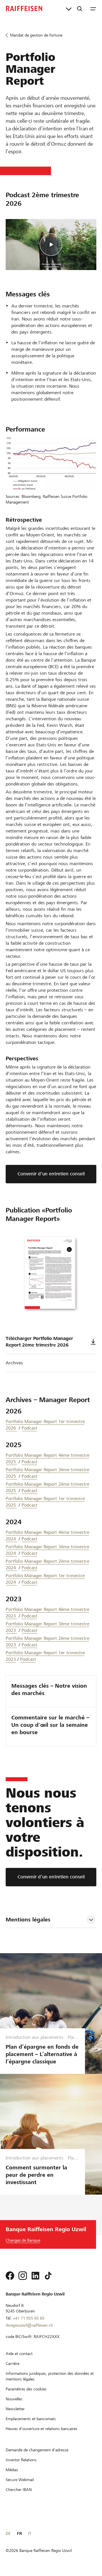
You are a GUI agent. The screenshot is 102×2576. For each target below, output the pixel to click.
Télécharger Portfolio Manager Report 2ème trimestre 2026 (39, 1342)
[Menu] (93, 9)
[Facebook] (10, 2276)
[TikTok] (48, 2276)
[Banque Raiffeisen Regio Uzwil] (24, 9)
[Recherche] (80, 9)
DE (8, 2533)
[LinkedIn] (35, 2276)
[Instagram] (23, 2276)
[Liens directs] (69, 9)
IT (30, 2533)
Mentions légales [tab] (28, 1920)
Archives (14, 1363)
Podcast (29, 1428)
